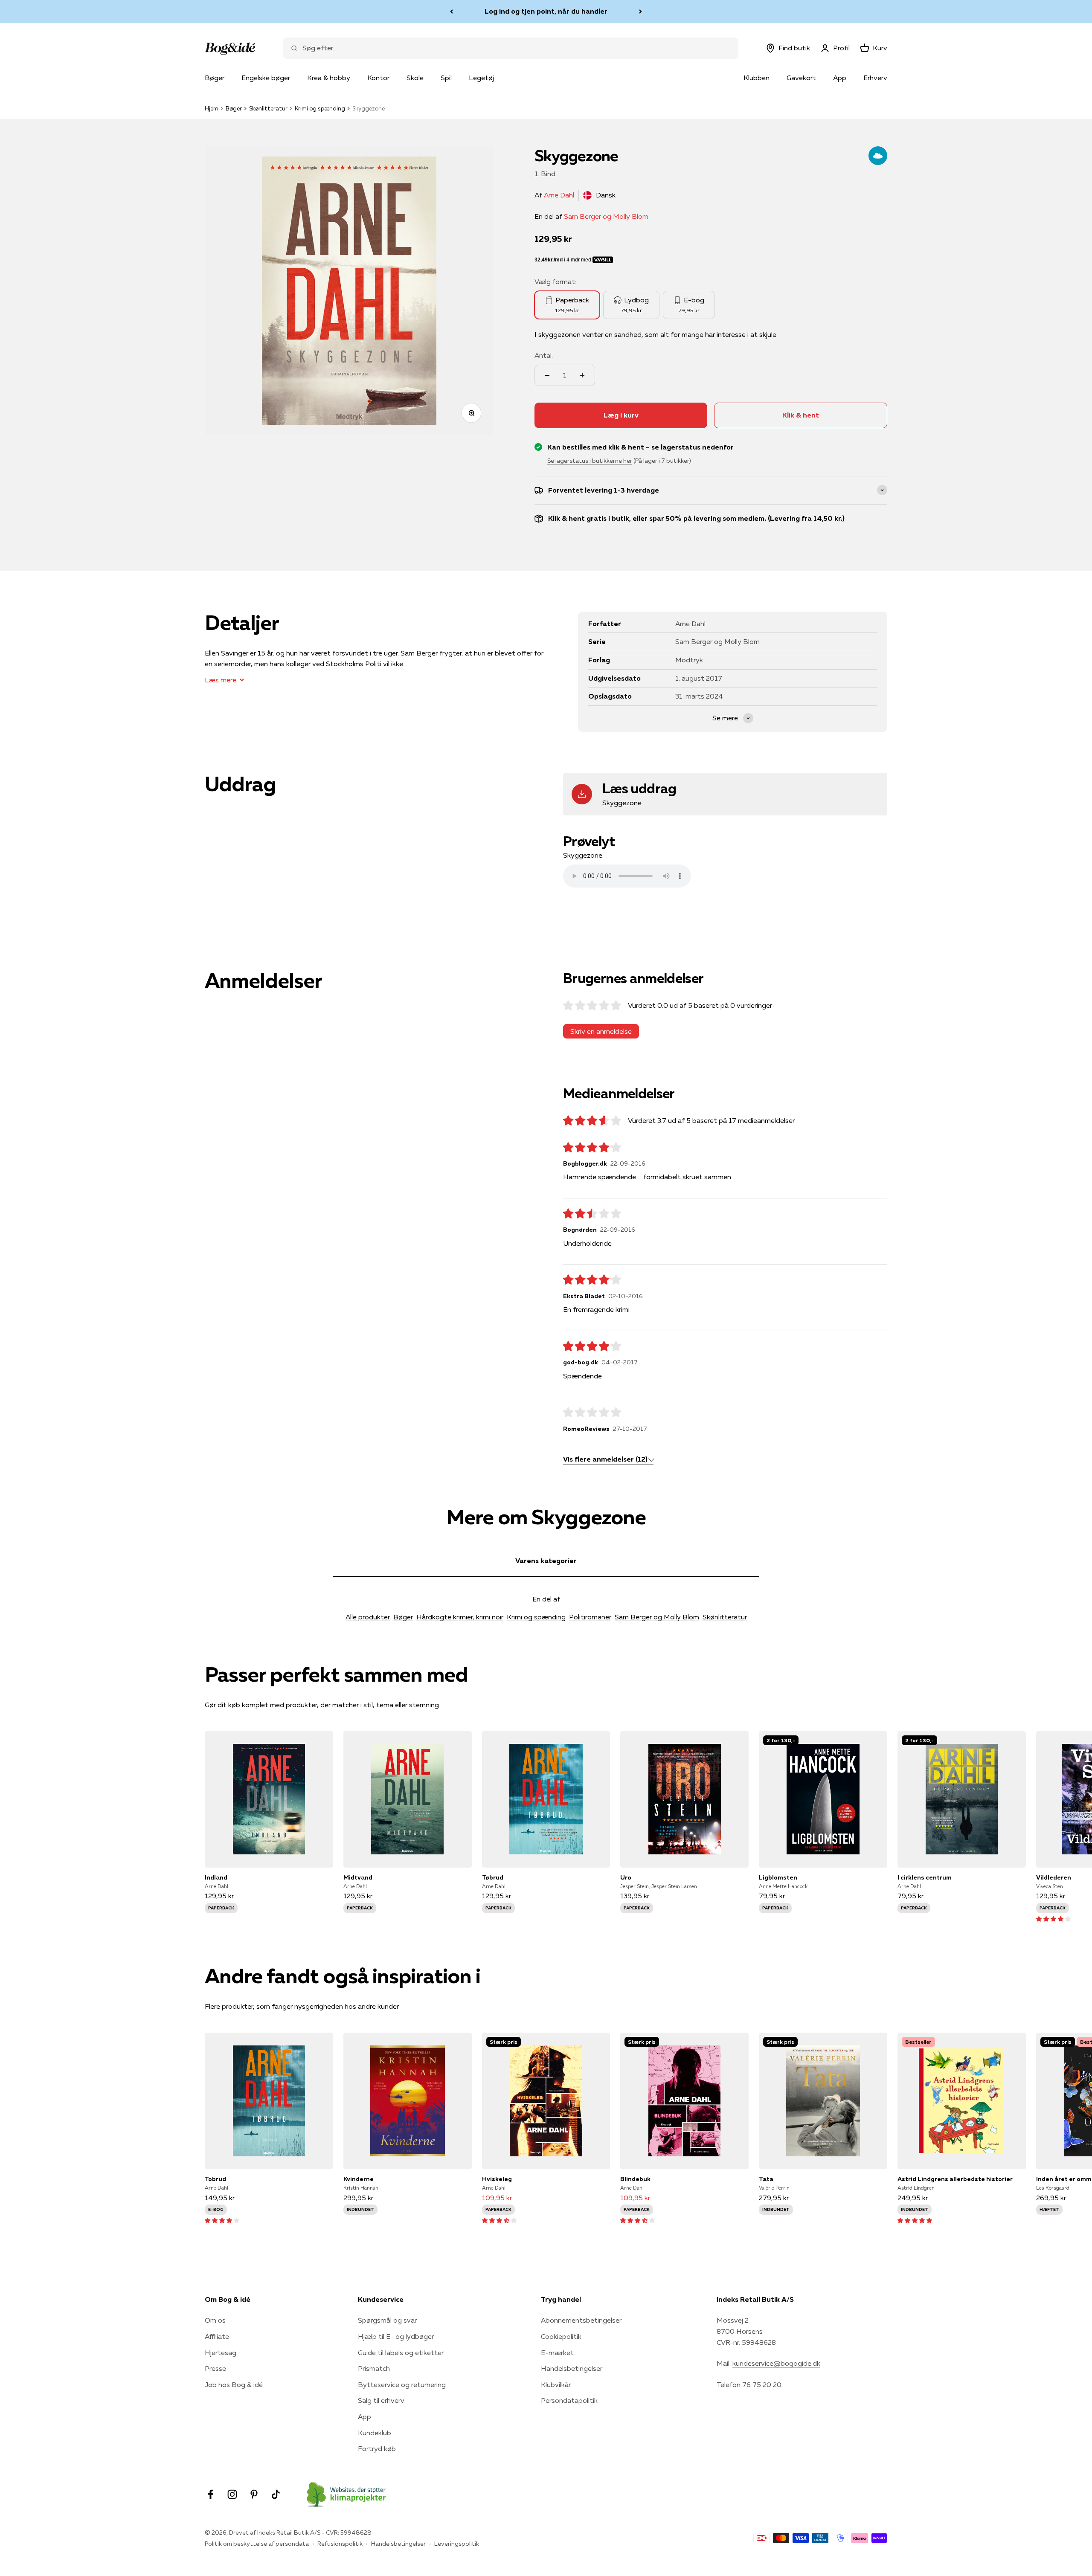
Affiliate (217, 2336)
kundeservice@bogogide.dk (776, 2363)
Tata (766, 2179)
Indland (216, 1877)
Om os (215, 2320)
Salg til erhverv (381, 2400)
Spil (446, 78)
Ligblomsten (778, 1877)
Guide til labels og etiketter (401, 2353)
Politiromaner (590, 1617)
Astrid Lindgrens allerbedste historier (955, 2179)
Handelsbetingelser (572, 2368)
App (840, 78)
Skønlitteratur (268, 108)
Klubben (757, 78)
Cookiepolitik (561, 2336)
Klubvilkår (556, 2385)
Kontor (378, 78)
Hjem (212, 108)
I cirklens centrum (925, 1877)
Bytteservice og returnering (402, 2385)
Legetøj (481, 78)
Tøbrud (493, 1877)
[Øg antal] (582, 375)
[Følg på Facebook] (211, 2494)
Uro (626, 1877)
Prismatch (374, 2368)
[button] (1053, 1918)
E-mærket (557, 2353)
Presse (215, 2368)
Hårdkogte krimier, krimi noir (460, 1617)
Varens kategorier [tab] (546, 1561)
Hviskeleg (497, 2179)
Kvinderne (359, 2179)
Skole (415, 78)
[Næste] (640, 12)
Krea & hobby (329, 78)
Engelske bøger (266, 78)
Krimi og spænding (320, 108)
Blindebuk (635, 2179)
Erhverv (875, 78)
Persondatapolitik (569, 2400)
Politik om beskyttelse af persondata (257, 2544)
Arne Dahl (559, 195)
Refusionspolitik (340, 2544)
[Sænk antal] (547, 375)
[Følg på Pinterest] (254, 2494)
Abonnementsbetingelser (581, 2320)
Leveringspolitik (457, 2544)
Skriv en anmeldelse (601, 1031)
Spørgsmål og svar (387, 2320)
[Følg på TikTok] (276, 2494)
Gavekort (801, 78)
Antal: (544, 355)
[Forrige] (452, 12)
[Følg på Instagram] (232, 2494)
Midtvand (358, 1877)
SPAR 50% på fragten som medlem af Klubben (546, 11)
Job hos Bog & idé (234, 2385)
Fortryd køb (377, 2448)
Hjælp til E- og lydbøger (396, 2336)
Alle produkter (368, 1617)
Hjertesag (221, 2353)
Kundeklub (375, 2433)
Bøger (215, 78)
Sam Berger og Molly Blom (606, 216)
